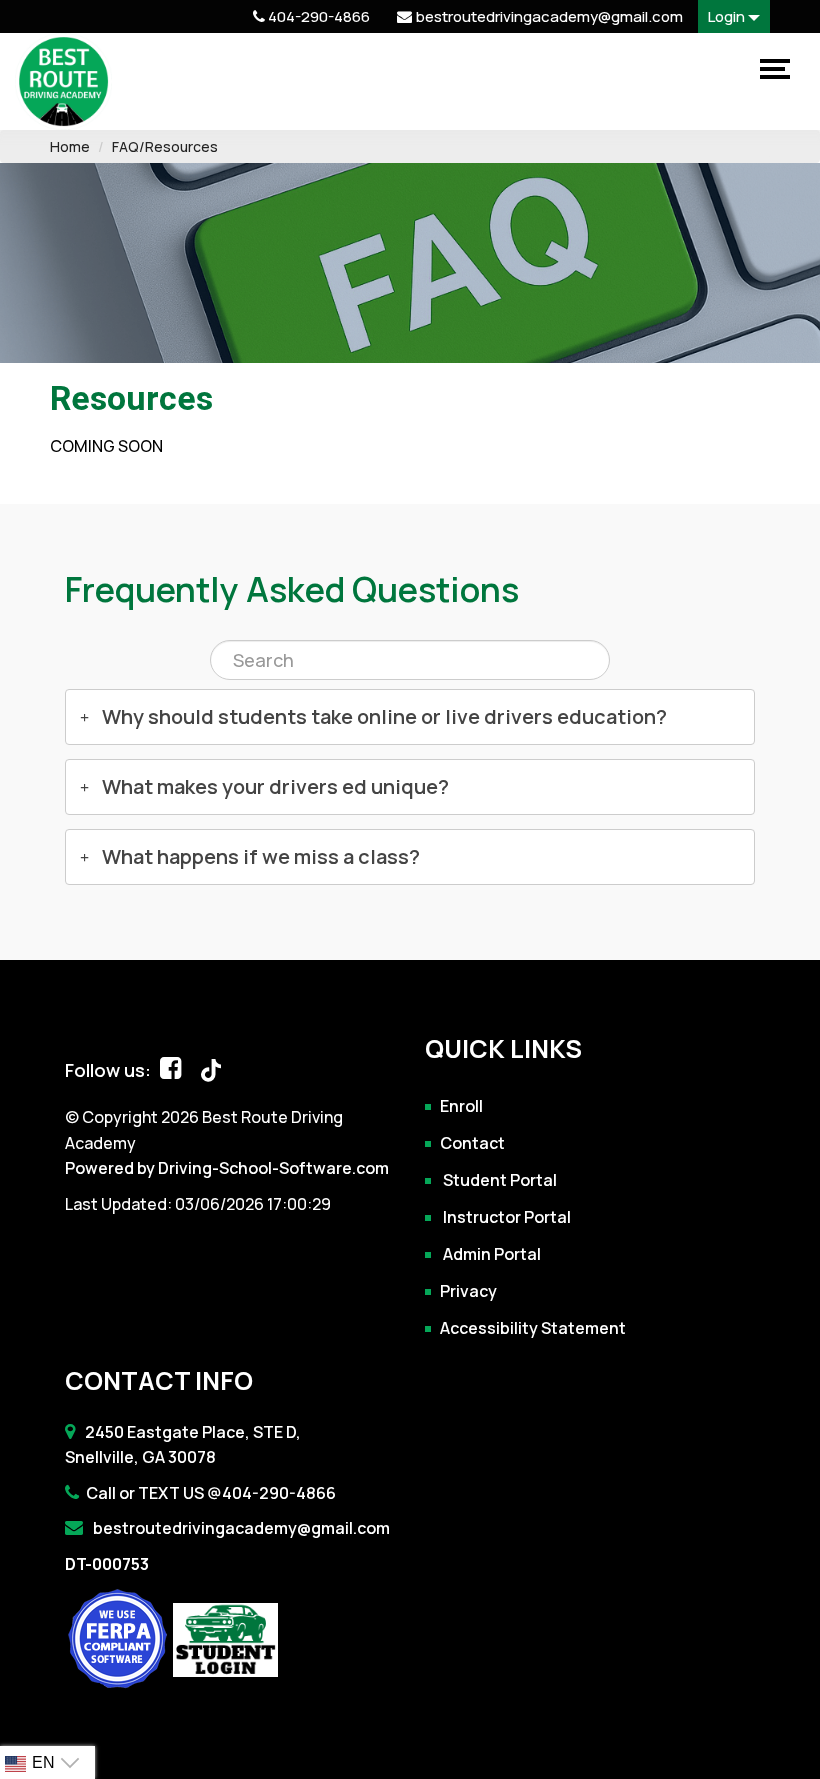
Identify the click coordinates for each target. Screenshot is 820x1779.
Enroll (461, 1105)
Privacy (468, 1290)
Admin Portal (490, 1253)
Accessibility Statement (533, 1327)
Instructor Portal (505, 1216)
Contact (472, 1142)
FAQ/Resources (165, 146)
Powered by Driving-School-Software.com (227, 1168)
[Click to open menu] (772, 69)
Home (70, 146)
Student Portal (498, 1179)
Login (728, 16)
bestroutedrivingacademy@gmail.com (240, 1528)
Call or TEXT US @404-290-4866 (211, 1493)
